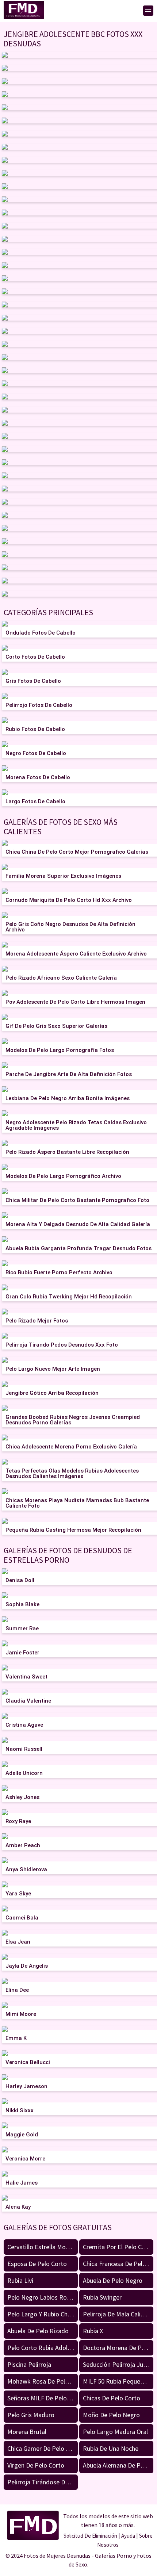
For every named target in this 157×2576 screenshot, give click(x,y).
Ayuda (128, 2536)
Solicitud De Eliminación (90, 2536)
